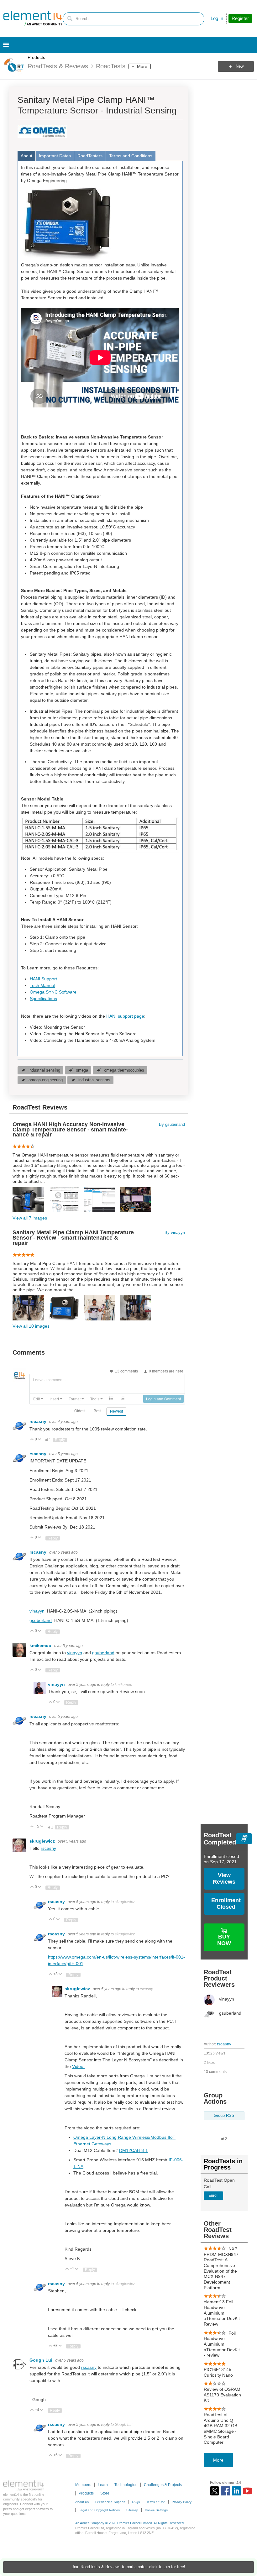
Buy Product (230, 1930)
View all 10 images (31, 1326)
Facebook (226, 2491)
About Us (82, 2502)
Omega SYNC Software (53, 992)
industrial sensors (94, 1080)
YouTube (247, 2491)
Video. (78, 2066)
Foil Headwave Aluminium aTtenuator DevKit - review (222, 2344)
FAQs (136, 2502)
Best (97, 1411)
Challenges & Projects (163, 2485)
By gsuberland (172, 1125)
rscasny (224, 2044)
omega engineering (46, 1080)
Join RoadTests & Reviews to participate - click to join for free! (128, 2567)
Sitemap (132, 2510)
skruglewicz (43, 1841)
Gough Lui (42, 2360)
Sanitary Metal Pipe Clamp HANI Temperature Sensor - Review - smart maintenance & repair (73, 1238)
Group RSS (224, 2116)
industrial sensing (44, 1070)
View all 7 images (30, 1218)
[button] (38, 1399)
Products (36, 57)
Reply (60, 1440)
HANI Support (43, 979)
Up (32, 1440)
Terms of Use (156, 2502)
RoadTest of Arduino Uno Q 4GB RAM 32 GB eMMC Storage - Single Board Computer (220, 2428)
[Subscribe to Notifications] (244, 1839)
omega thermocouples (124, 1070)
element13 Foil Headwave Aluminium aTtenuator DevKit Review (222, 2313)
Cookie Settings (156, 2510)
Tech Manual (42, 985)
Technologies (126, 2485)
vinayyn (37, 1611)
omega (82, 1070)
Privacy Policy (182, 2502)
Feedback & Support (110, 2502)
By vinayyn (175, 1233)
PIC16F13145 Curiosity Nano (218, 2372)
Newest (116, 1411)
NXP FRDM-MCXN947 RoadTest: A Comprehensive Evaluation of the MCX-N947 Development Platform (221, 2268)
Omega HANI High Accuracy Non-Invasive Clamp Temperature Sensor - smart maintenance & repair (70, 1130)
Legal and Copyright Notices (99, 2510)
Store (105, 2493)
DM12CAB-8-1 (134, 2150)
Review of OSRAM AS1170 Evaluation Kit (222, 2395)
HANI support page (125, 1016)
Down (40, 1440)
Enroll (213, 2196)
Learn (103, 2485)
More (142, 66)
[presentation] (38, 1399)
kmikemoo (41, 1645)
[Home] (33, 18)
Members (83, 2485)
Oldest (80, 1411)
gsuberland (41, 1620)
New (240, 66)
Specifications (43, 999)
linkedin (236, 2491)
